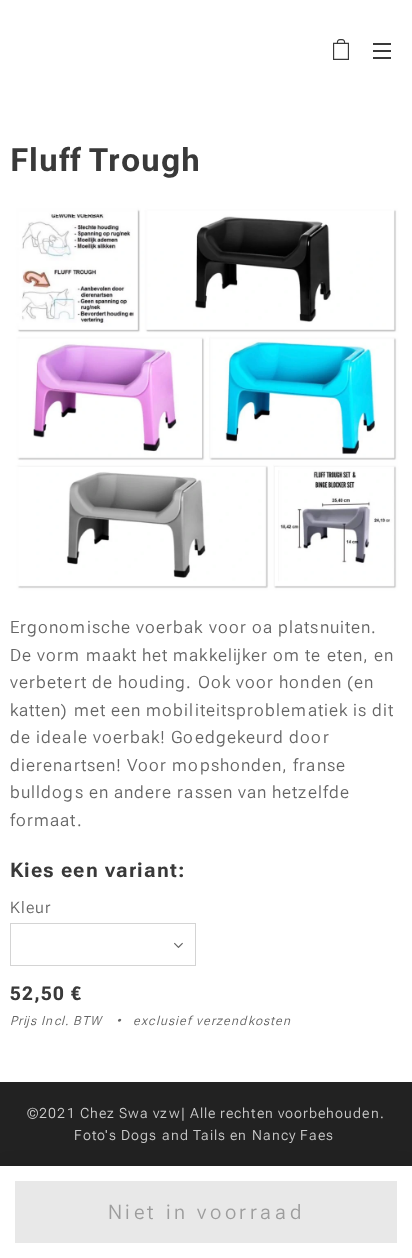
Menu (382, 50)
